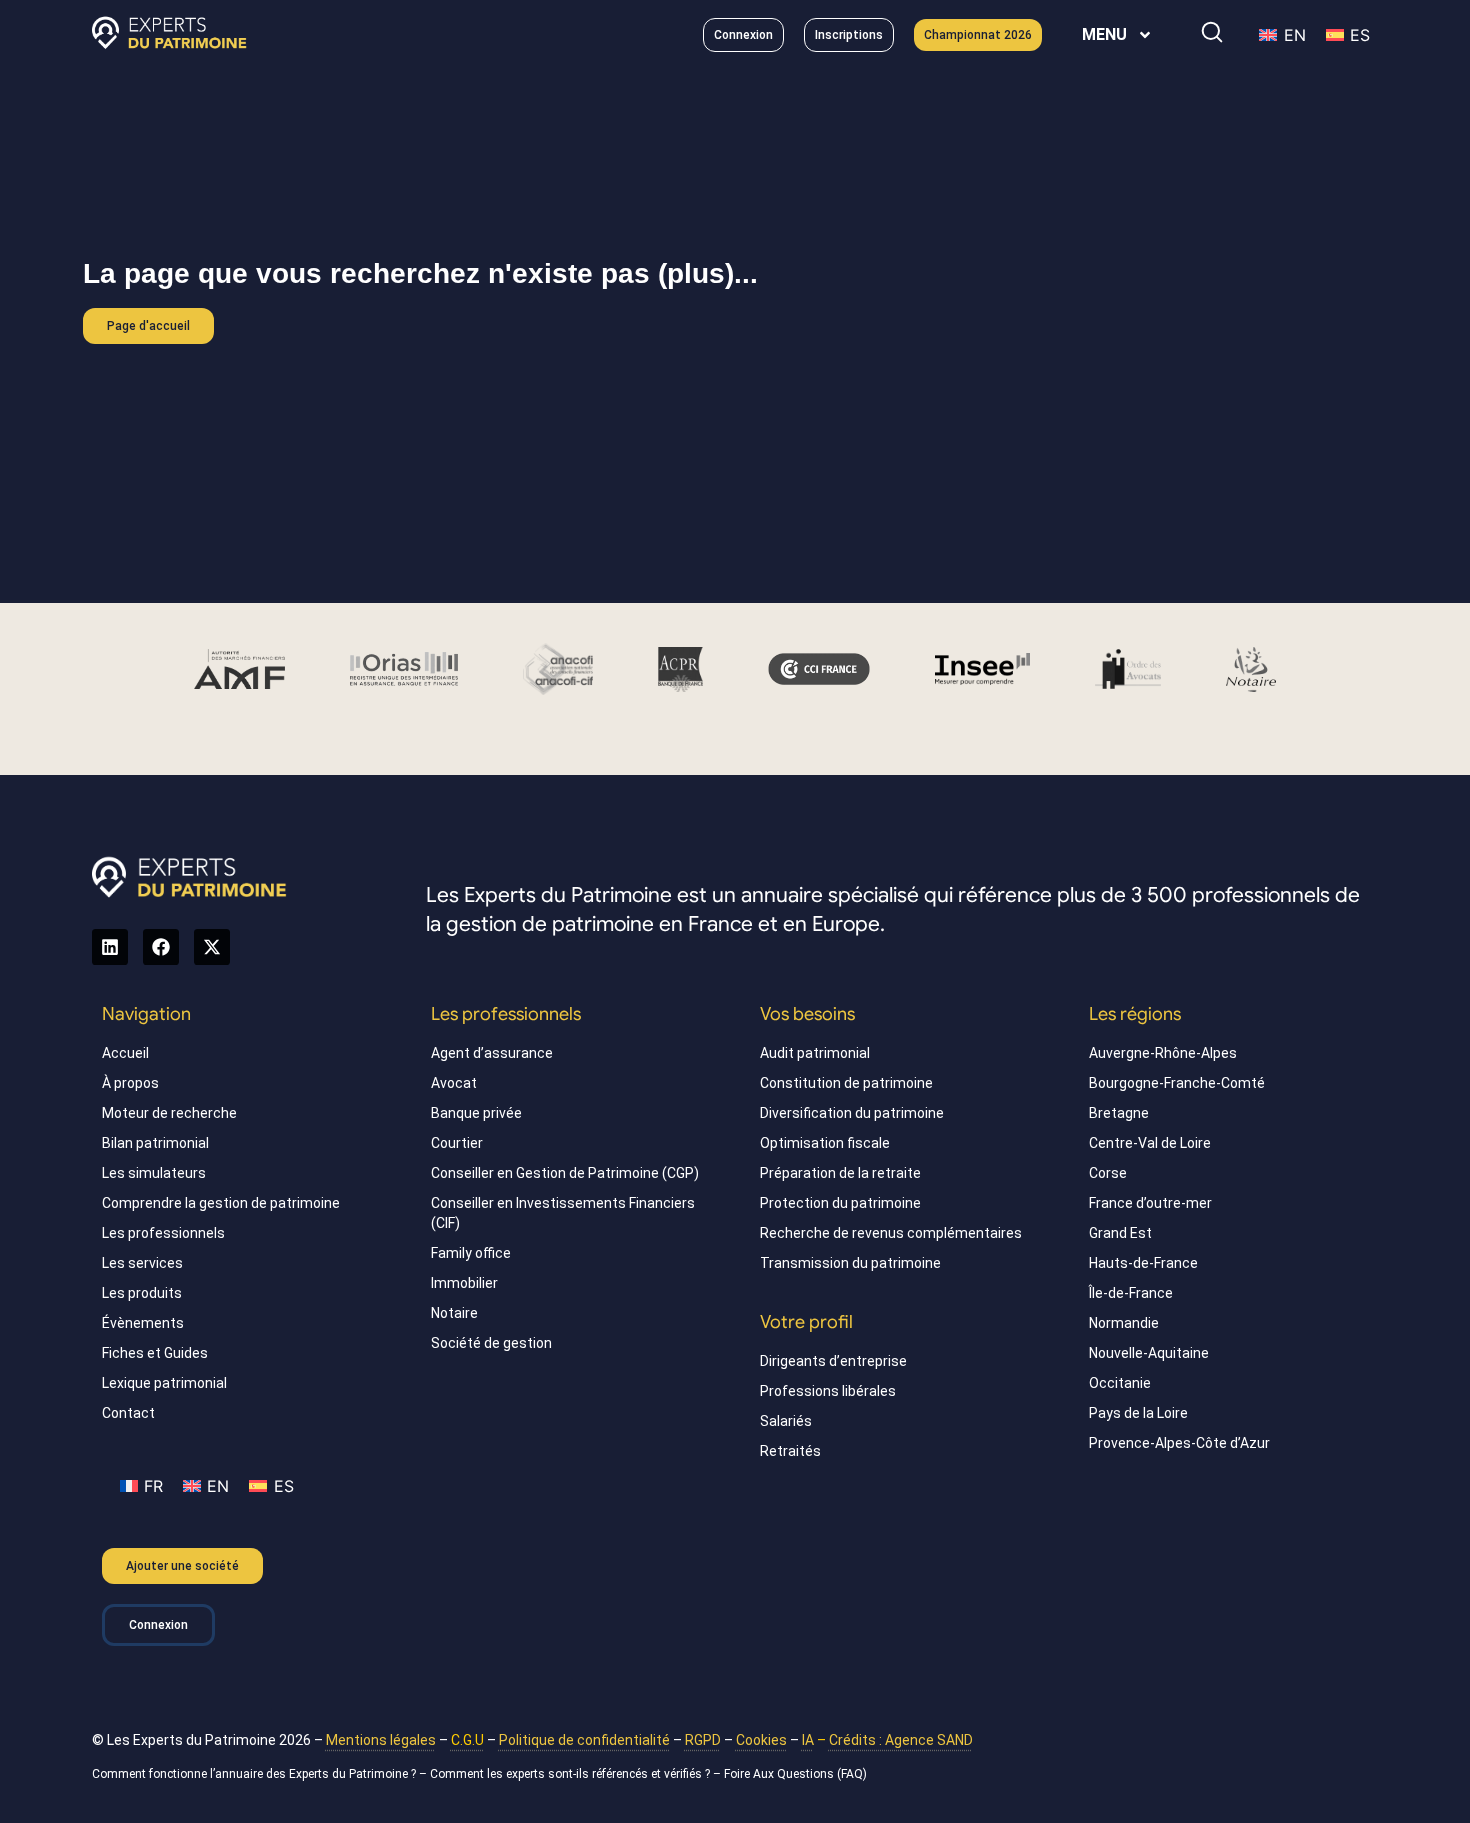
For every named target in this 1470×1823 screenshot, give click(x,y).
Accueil (125, 1053)
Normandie (1124, 1323)
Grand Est (1120, 1233)
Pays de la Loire (1138, 1413)
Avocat (454, 1083)
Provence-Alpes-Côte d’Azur (1179, 1443)
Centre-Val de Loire (1150, 1143)
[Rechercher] (1212, 32)
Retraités (790, 1451)
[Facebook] (161, 947)
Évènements (143, 1323)
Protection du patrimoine (840, 1203)
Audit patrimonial (815, 1053)
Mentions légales (381, 1740)
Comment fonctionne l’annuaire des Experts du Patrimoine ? (254, 1774)
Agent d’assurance (492, 1053)
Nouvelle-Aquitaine (1149, 1353)
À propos (130, 1083)
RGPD (703, 1740)
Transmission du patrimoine (850, 1263)
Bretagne (1119, 1113)
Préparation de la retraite (840, 1173)
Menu (1104, 34)
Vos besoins (807, 1014)
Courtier (457, 1143)
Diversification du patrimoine (852, 1113)
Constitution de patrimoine (846, 1083)
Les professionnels (163, 1233)
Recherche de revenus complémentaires (891, 1233)
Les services (142, 1263)
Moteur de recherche (169, 1113)
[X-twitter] (212, 947)
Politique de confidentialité (584, 1740)
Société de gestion (491, 1343)
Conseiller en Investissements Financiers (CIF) (563, 1213)
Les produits (142, 1293)
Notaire (454, 1313)
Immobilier (464, 1283)
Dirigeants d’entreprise (833, 1361)
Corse (1108, 1173)
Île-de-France (1131, 1293)
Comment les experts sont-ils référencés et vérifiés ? (570, 1774)
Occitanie (1120, 1383)
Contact (128, 1413)
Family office (471, 1253)
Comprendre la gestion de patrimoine (221, 1203)
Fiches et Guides (155, 1353)
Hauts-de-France (1143, 1263)
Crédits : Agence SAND (901, 1740)
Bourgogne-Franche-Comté (1177, 1083)
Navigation (146, 1014)
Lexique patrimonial (164, 1383)
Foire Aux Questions (779, 1774)
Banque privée (476, 1113)
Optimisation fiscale (825, 1143)
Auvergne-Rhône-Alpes (1163, 1053)
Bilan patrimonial (155, 1143)
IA (808, 1740)
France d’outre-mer (1150, 1203)
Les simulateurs (154, 1173)
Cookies (761, 1740)
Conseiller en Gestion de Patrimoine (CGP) (565, 1173)
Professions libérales (828, 1391)
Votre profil (806, 1322)
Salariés (786, 1421)
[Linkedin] (110, 947)
